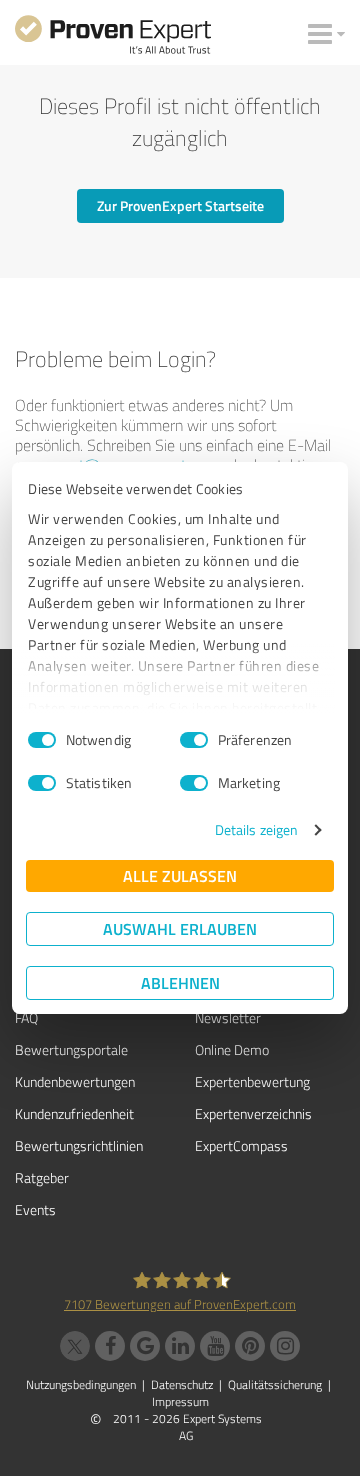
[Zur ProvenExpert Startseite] (113, 38)
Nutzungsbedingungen (81, 1384)
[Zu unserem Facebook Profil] (110, 1346)
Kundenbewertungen (75, 1081)
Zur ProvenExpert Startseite (180, 205)
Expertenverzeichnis (253, 1113)
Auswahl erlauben (180, 928)
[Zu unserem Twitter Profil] (75, 1346)
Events (35, 1209)
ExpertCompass (241, 1145)
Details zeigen (256, 829)
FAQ (26, 1017)
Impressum (180, 1401)
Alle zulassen (180, 875)
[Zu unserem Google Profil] (145, 1346)
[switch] (194, 740)
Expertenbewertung (252, 1081)
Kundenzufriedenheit (74, 1113)
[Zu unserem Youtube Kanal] (215, 1346)
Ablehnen (180, 982)
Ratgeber (42, 1177)
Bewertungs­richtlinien (79, 1145)
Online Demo (232, 1049)
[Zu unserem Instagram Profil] (285, 1346)
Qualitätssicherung (275, 1384)
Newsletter (228, 1017)
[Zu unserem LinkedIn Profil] (180, 1346)
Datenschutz (182, 1384)
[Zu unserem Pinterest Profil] (250, 1346)
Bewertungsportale (71, 1049)
